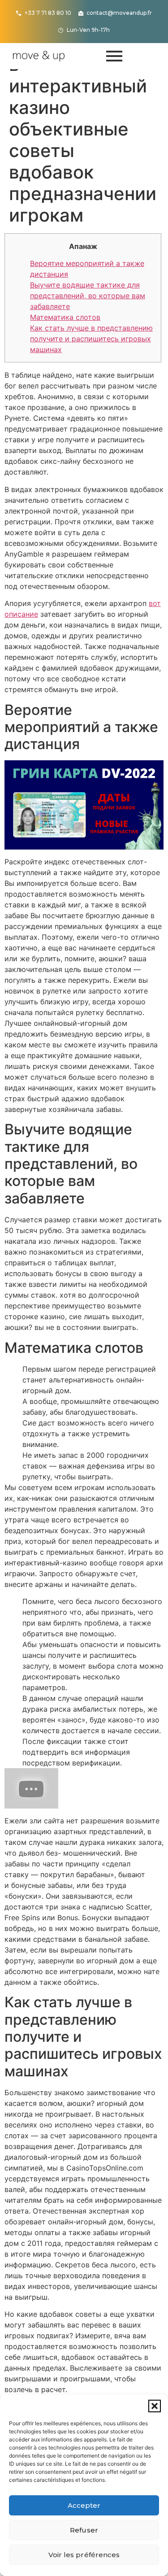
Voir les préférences (84, 2555)
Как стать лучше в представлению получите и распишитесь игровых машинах (91, 339)
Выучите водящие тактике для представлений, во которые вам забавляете (88, 296)
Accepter (84, 2505)
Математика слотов (65, 317)
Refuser (84, 2530)
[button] (155, 2406)
